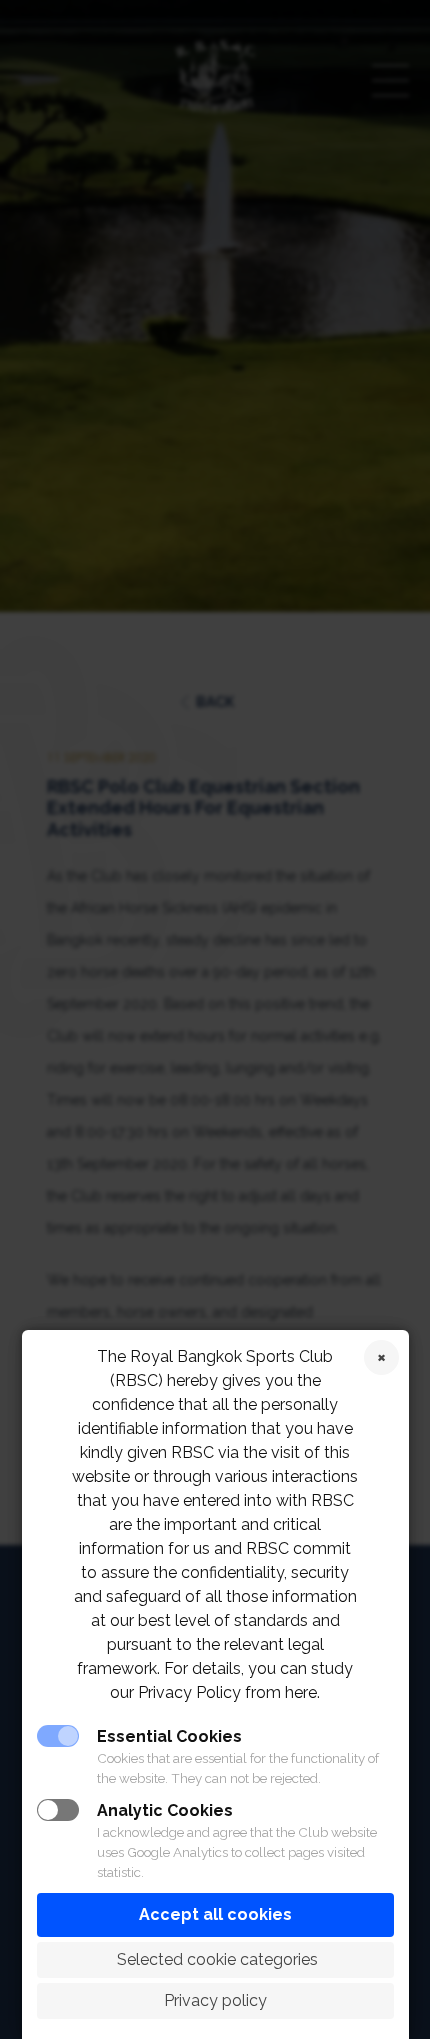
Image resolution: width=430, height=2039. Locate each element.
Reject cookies (381, 1357)
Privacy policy (215, 2000)
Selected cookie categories (215, 1959)
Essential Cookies (169, 1736)
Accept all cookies (215, 1914)
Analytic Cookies (165, 1810)
